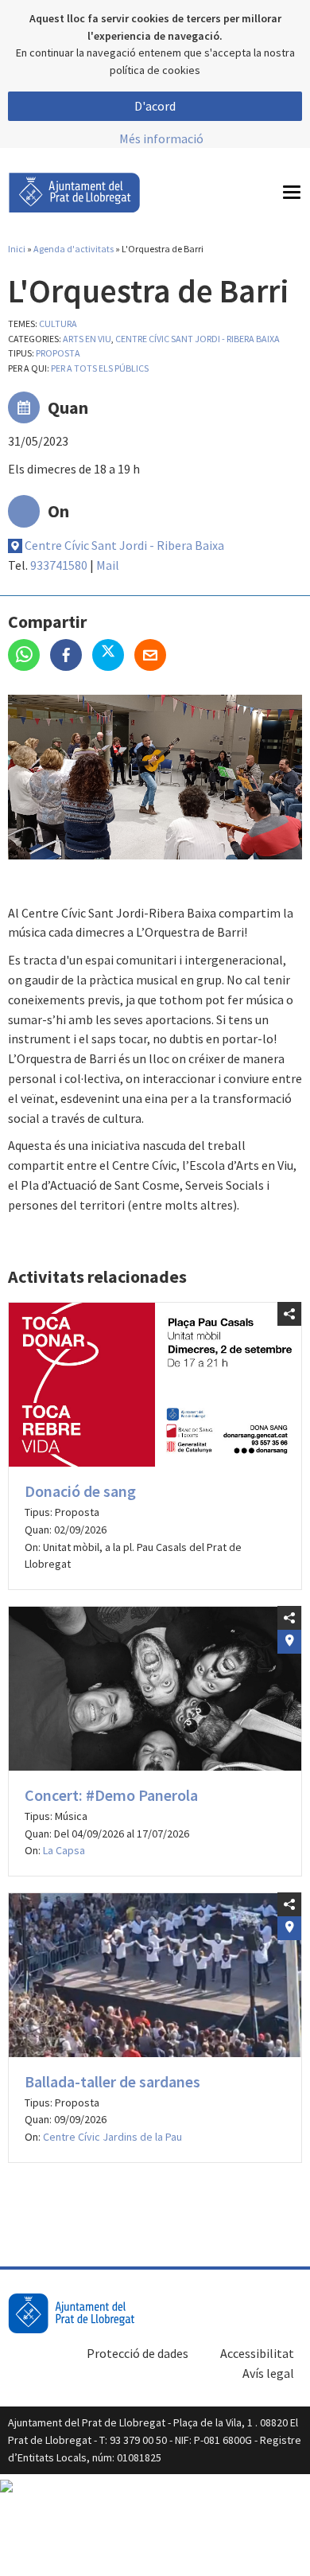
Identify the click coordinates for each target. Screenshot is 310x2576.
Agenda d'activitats (74, 249)
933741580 (59, 565)
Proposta (58, 353)
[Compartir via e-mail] (154, 657)
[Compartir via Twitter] (113, 657)
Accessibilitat (257, 2353)
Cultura (58, 323)
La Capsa (64, 1850)
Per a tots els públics (100, 368)
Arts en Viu (87, 339)
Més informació (161, 138)
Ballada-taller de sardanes (112, 2081)
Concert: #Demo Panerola (111, 1795)
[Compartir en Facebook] (71, 657)
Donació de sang (80, 1491)
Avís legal (268, 2373)
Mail (108, 565)
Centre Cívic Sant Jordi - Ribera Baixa (198, 339)
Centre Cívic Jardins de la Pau (112, 2137)
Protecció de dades (138, 2353)
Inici (17, 249)
